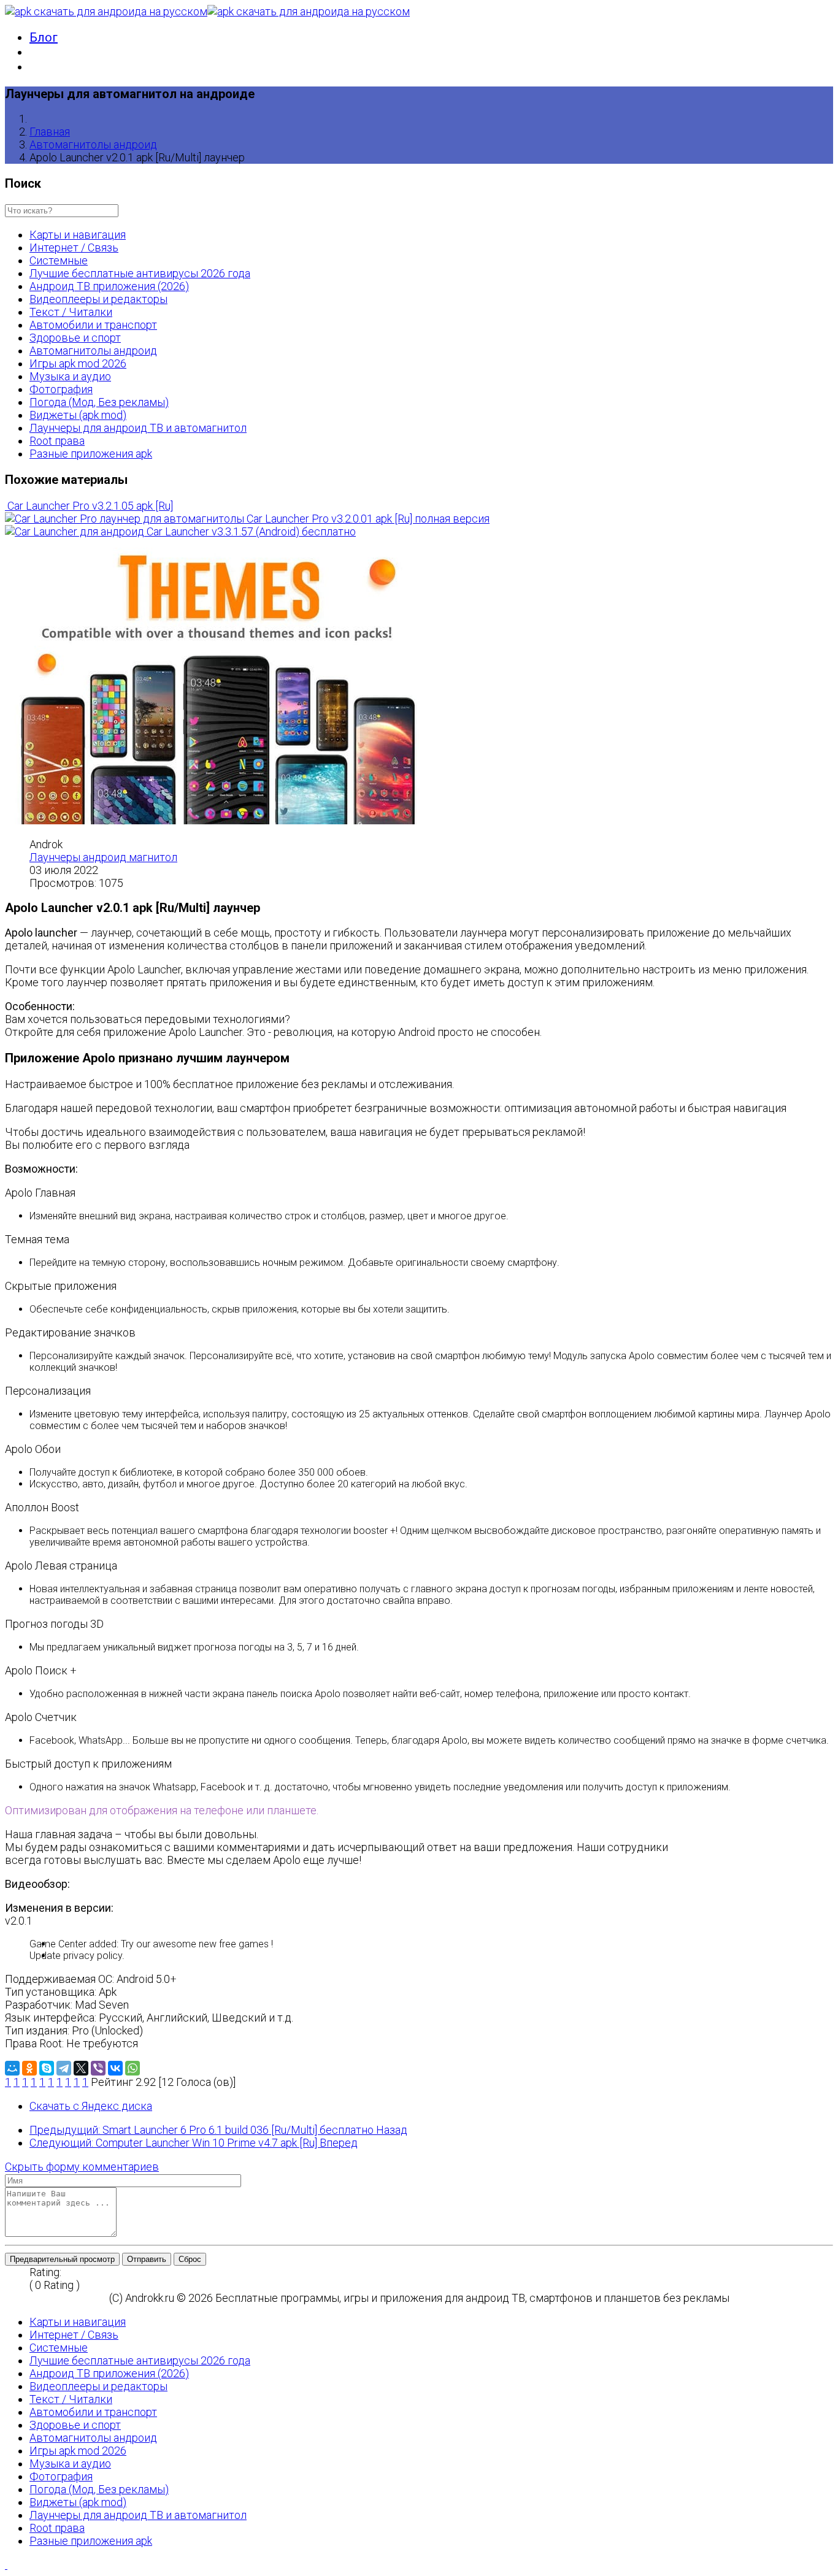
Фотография (61, 389)
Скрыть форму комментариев (82, 2167)
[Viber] (98, 2068)
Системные (59, 260)
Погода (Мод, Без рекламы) (99, 402)
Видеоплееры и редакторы (98, 299)
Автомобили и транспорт (93, 325)
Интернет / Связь (74, 247)
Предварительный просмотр (62, 2259)
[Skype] (47, 2068)
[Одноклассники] (29, 2068)
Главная (50, 132)
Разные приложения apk (91, 454)
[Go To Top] (6, 2565)
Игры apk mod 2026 (78, 363)
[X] (81, 2068)
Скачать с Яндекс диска (91, 2106)
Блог (44, 37)
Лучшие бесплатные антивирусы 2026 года (140, 273)
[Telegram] (64, 2068)
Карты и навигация (78, 235)
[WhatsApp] (133, 2068)
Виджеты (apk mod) (78, 415)
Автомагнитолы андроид (93, 144)
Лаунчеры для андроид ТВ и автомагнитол (138, 428)
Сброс (190, 2259)
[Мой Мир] (12, 2068)
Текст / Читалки (71, 312)
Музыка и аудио (70, 376)
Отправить (147, 2259)
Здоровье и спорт (75, 338)
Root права (57, 441)
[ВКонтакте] (115, 2068)
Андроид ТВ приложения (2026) (109, 286)
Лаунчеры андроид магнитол (103, 857)
